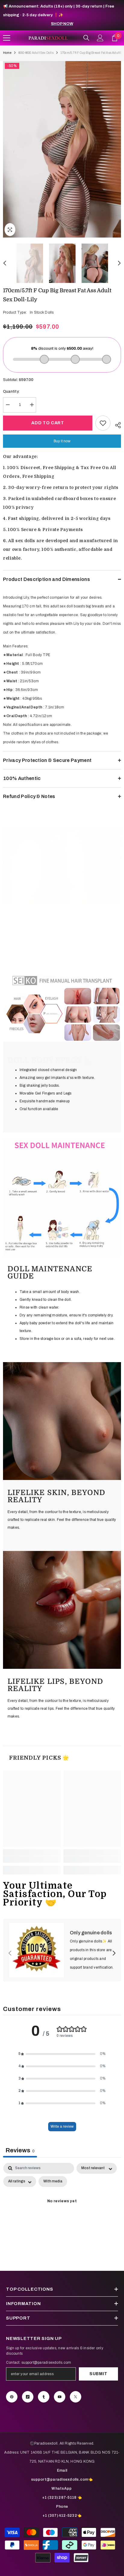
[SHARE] (116, 424)
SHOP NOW (62, 24)
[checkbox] (53, 2181)
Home (7, 53)
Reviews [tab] (20, 2150)
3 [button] (68, 897)
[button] (5, 263)
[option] (62, 149)
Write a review (62, 2126)
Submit (98, 2374)
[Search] (86, 38)
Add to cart (48, 423)
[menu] (7, 38)
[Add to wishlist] (103, 423)
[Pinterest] (12, 2397)
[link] (62, 866)
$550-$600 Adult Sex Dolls (36, 53)
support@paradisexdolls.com (46, 2363)
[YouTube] (60, 2397)
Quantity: (11, 391)
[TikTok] (28, 2397)
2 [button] (62, 897)
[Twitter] (76, 2397)
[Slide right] (114, 1954)
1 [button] (56, 897)
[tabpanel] (62, 2215)
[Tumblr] (44, 2397)
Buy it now (62, 441)
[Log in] (100, 38)
